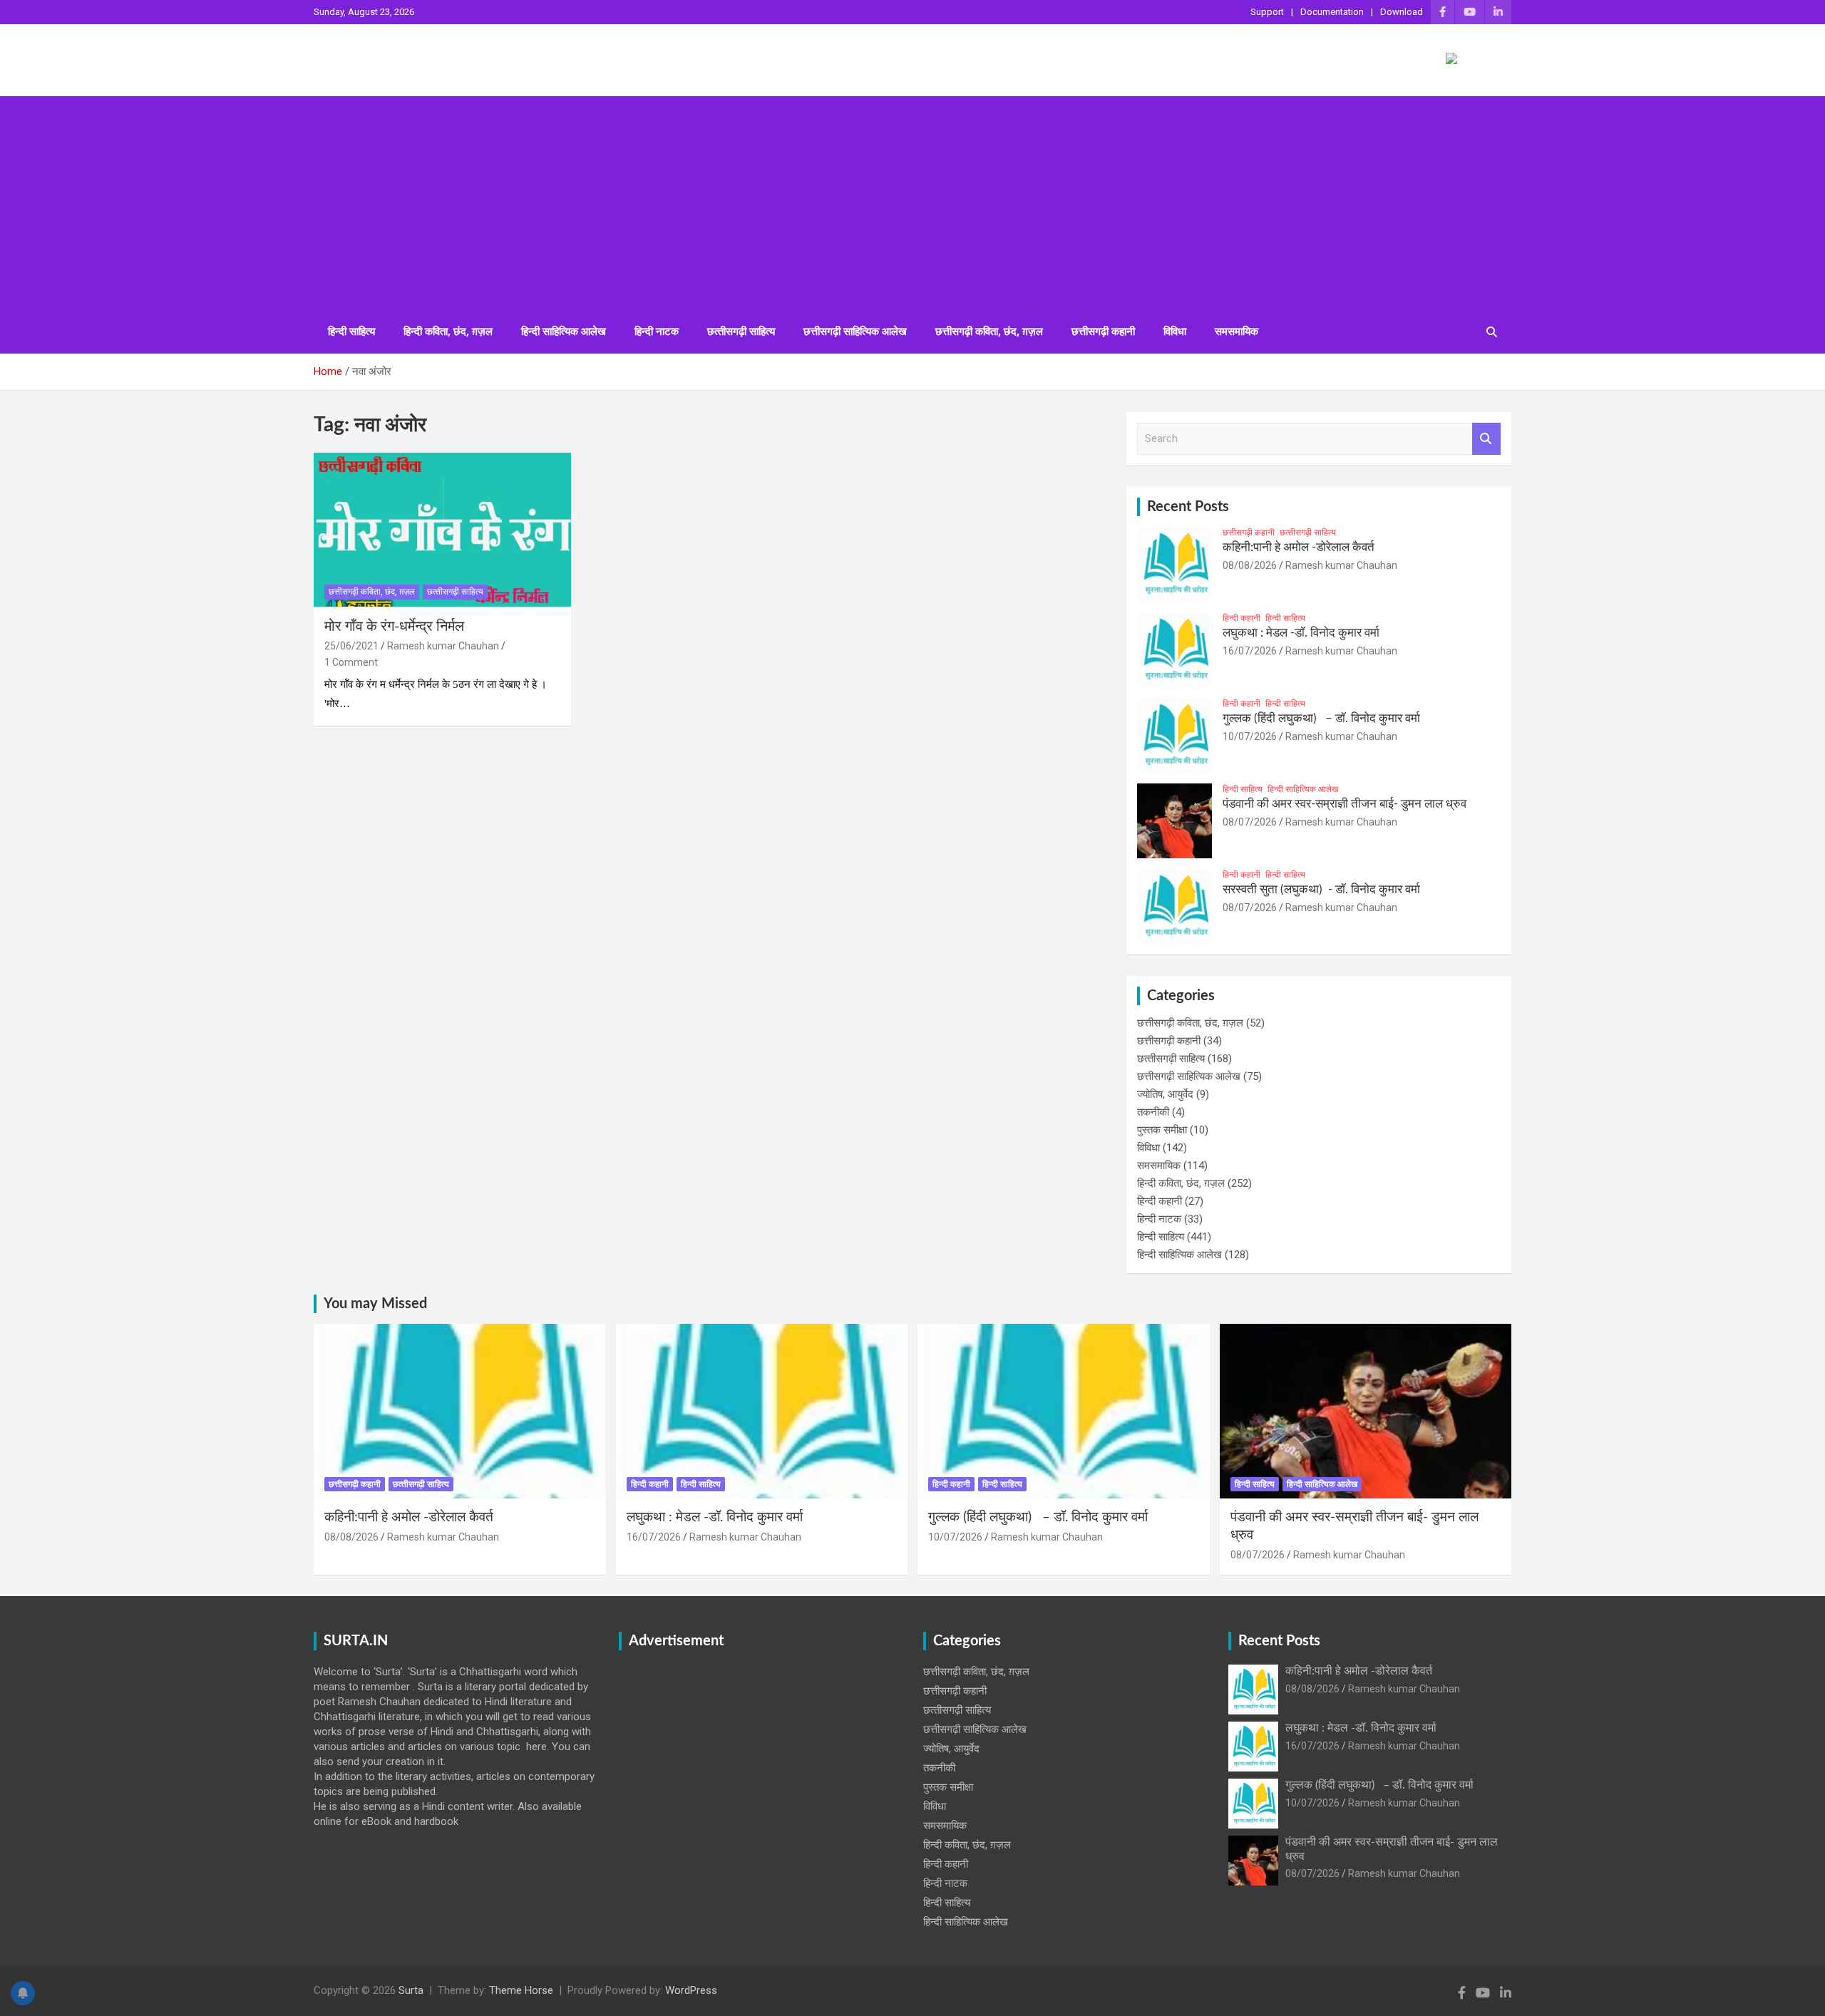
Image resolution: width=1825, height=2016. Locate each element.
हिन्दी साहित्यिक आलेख (564, 331)
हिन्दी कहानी (1241, 618)
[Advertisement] (912, 203)
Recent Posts (1188, 507)
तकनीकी (1153, 1112)
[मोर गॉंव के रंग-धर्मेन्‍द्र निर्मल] (442, 530)
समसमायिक (1237, 331)
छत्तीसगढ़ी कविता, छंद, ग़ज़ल (989, 331)
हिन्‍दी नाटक (657, 331)
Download (1402, 12)
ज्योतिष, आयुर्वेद (1165, 1094)
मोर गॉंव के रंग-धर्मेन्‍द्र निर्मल (394, 627)
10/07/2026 (1250, 736)
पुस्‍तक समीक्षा (1162, 1130)
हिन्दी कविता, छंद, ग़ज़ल (448, 331)
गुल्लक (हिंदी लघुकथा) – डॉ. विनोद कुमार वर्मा (1321, 718)
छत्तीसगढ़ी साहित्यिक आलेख (855, 331)
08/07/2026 (1250, 822)
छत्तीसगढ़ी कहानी (1103, 331)
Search (1486, 439)
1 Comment (351, 662)
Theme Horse (521, 1990)
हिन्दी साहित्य (351, 331)
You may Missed (375, 1304)
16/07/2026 (1250, 651)
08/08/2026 (1250, 565)
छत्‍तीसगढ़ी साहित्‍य (741, 331)
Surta (411, 1990)
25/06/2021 (351, 646)
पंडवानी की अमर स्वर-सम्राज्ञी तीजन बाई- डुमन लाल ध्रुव (1345, 804)
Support (1267, 12)
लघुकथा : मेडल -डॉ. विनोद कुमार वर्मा (1301, 633)
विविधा (1175, 331)
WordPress (691, 1990)
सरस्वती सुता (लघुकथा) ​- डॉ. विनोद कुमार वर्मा (1321, 889)
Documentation (1332, 12)
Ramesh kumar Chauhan (443, 646)
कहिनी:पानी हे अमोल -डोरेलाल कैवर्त (1299, 547)
